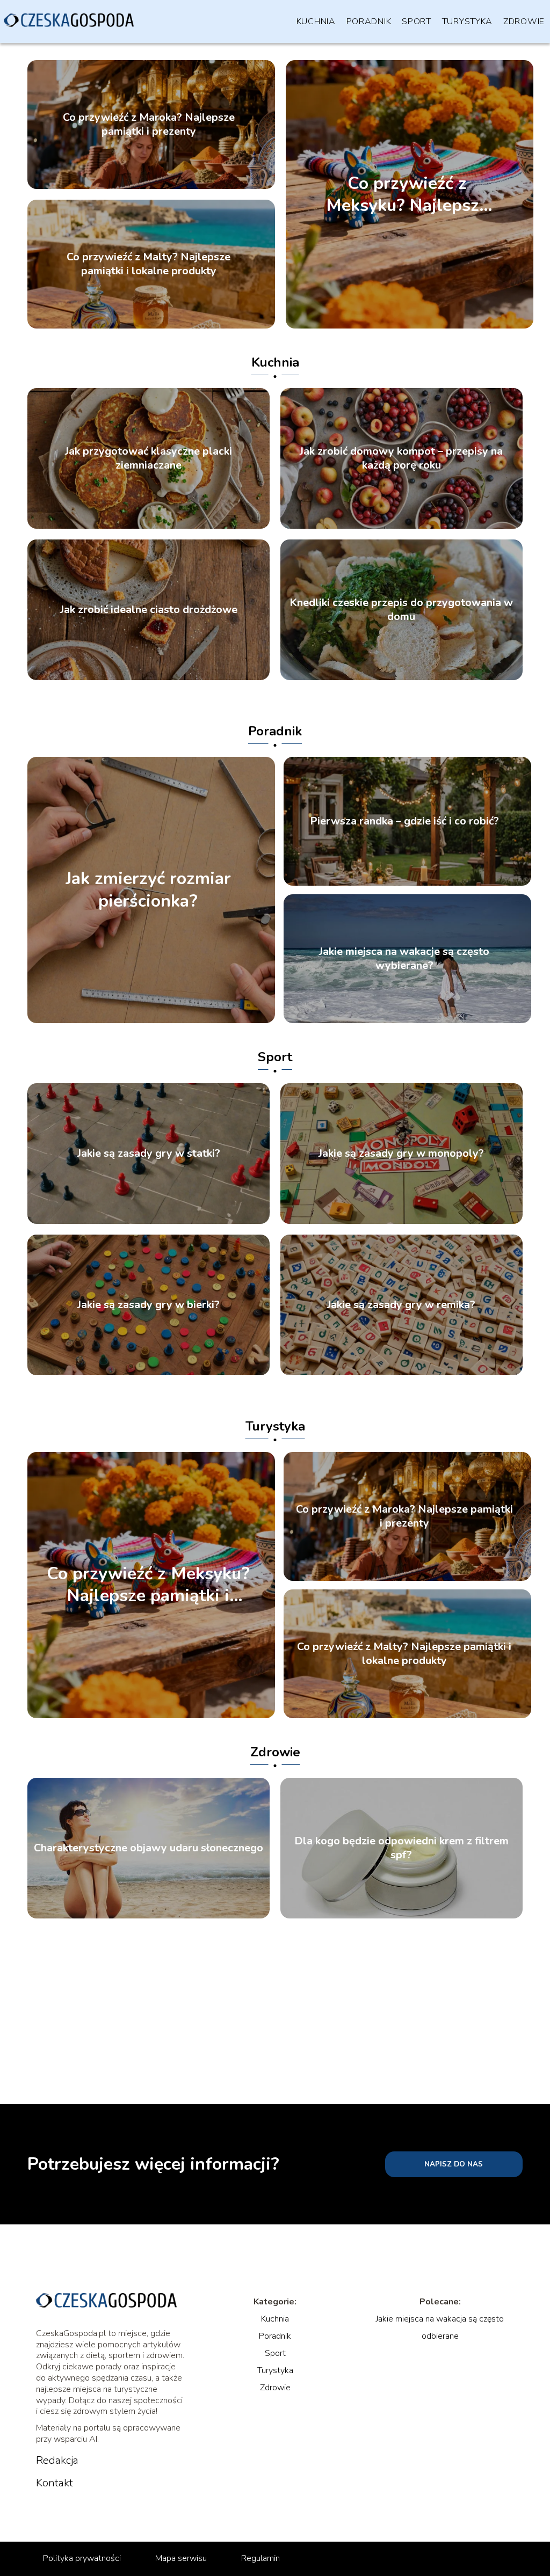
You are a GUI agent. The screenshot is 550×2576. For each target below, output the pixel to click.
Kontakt (55, 2483)
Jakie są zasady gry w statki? (149, 1154)
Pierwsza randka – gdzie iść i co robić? (404, 821)
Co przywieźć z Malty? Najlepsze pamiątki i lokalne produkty (149, 264)
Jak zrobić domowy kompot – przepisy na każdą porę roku (401, 458)
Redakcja (57, 2461)
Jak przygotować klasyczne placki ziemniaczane (149, 458)
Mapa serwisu (181, 2558)
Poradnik (369, 21)
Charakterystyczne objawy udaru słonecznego (149, 1848)
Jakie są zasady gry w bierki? (149, 1305)
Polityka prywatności (82, 2558)
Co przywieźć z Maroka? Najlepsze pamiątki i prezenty (149, 125)
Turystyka (467, 21)
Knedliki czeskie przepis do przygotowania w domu (401, 610)
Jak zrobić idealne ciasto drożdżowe (149, 610)
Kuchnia (316, 21)
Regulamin (260, 2558)
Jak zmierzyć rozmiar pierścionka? (148, 890)
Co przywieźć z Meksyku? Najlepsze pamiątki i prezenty (407, 194)
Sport (417, 21)
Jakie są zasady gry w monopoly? (401, 1154)
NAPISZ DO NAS (454, 2164)
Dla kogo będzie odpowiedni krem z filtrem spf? (401, 1848)
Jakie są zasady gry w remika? (401, 1305)
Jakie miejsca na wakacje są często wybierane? (404, 959)
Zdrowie (524, 21)
